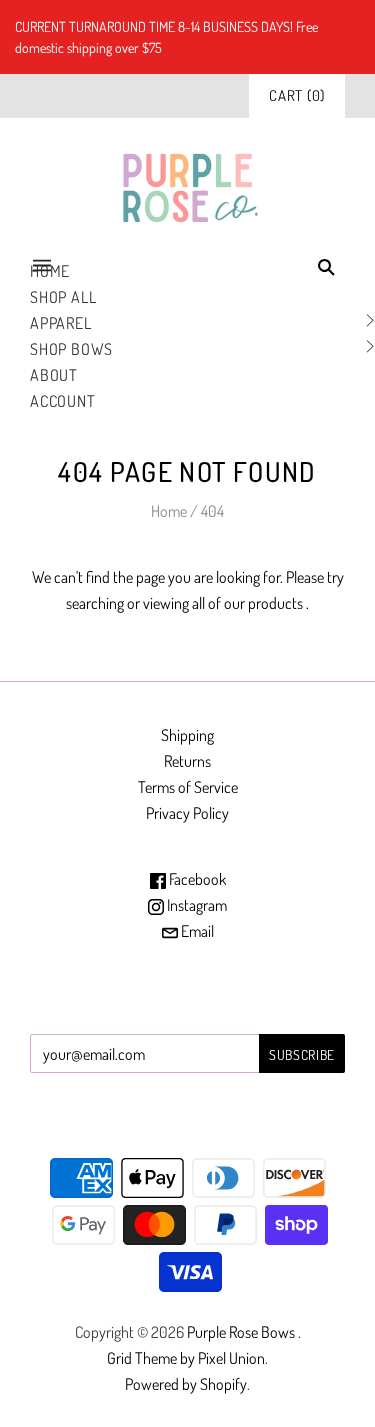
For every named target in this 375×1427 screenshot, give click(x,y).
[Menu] (42, 266)
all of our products (247, 603)
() (297, 95)
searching (95, 603)
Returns (187, 761)
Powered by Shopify (186, 1384)
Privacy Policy (187, 813)
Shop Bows (71, 349)
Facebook (196, 879)
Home (169, 511)
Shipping (187, 735)
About (54, 375)
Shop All (63, 297)
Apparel (61, 323)
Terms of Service (188, 787)
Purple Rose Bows (242, 1332)
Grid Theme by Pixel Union (186, 1358)
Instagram (195, 905)
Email (196, 931)
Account (63, 401)
